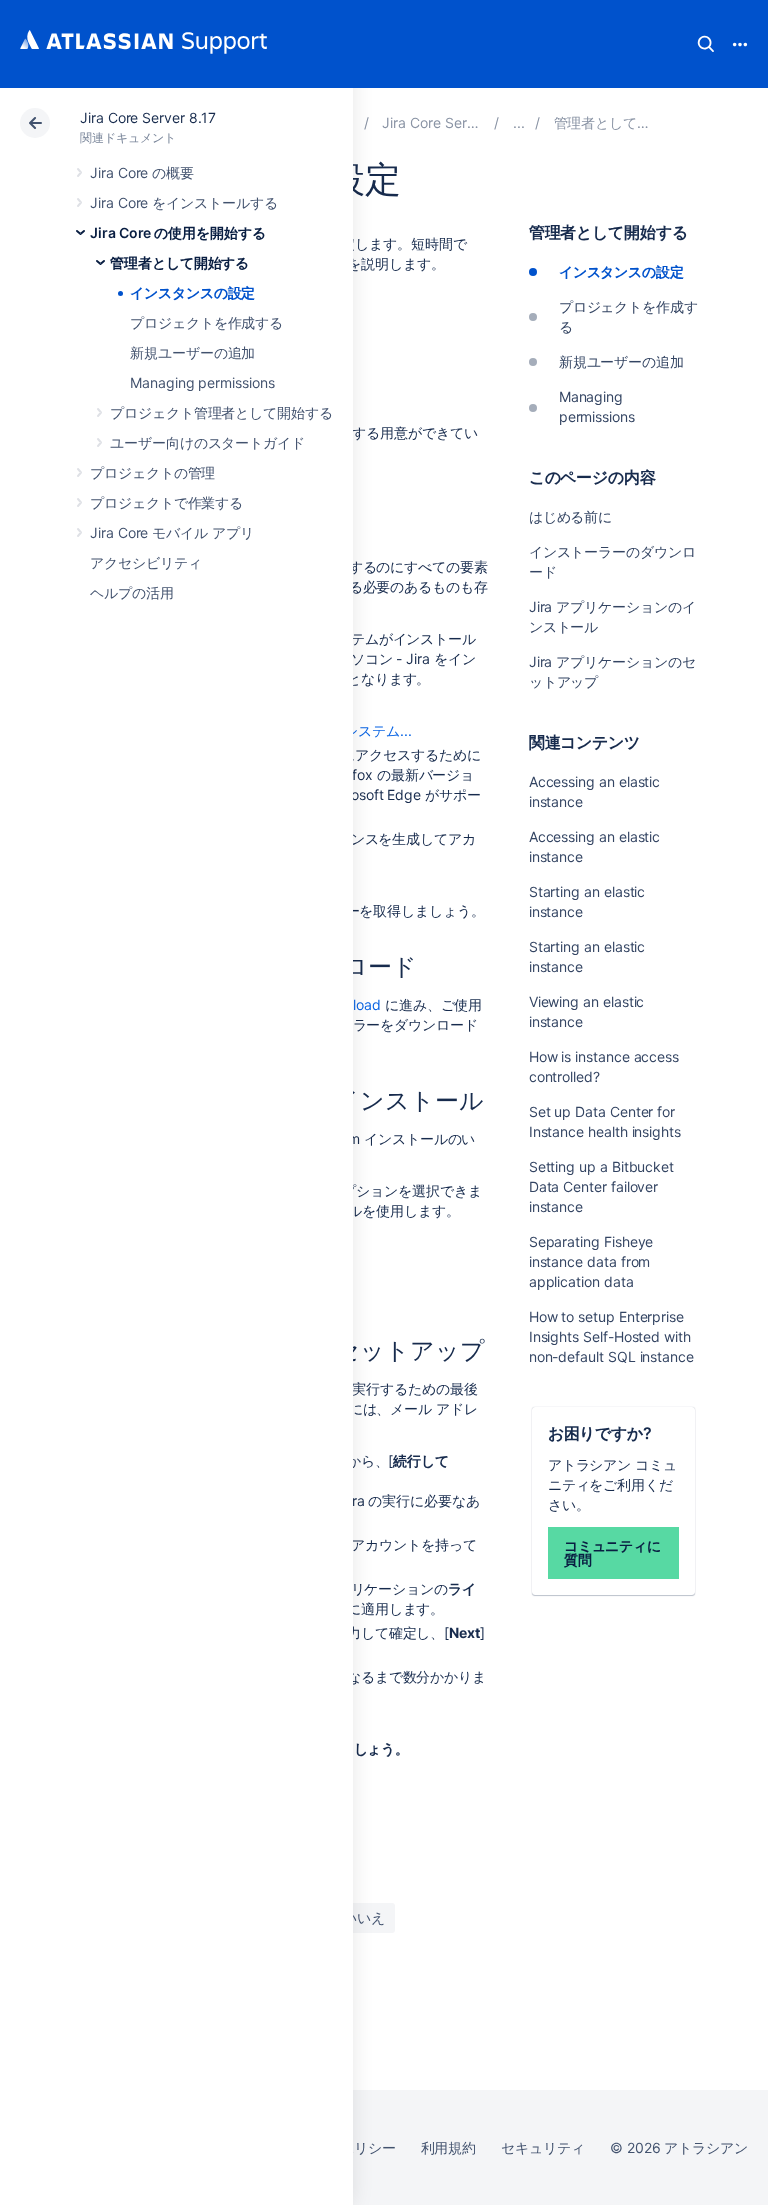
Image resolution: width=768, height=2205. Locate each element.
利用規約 (449, 2147)
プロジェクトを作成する (206, 322)
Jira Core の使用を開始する (178, 232)
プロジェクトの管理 (152, 472)
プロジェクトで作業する (166, 502)
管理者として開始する (179, 262)
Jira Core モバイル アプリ (172, 532)
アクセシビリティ (145, 562)
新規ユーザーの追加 (192, 352)
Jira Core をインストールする (184, 202)
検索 (706, 44)
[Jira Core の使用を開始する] (519, 122)
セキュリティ (543, 2147)
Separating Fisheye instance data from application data (591, 1261)
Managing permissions (202, 382)
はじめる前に (571, 516)
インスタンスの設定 (192, 292)
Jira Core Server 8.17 (148, 117)
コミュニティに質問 (613, 1552)
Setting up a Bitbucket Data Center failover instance (601, 1186)
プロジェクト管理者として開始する (221, 412)
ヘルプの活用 (132, 592)
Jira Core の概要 (142, 172)
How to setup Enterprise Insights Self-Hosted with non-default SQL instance (611, 1336)
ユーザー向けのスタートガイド (207, 442)
